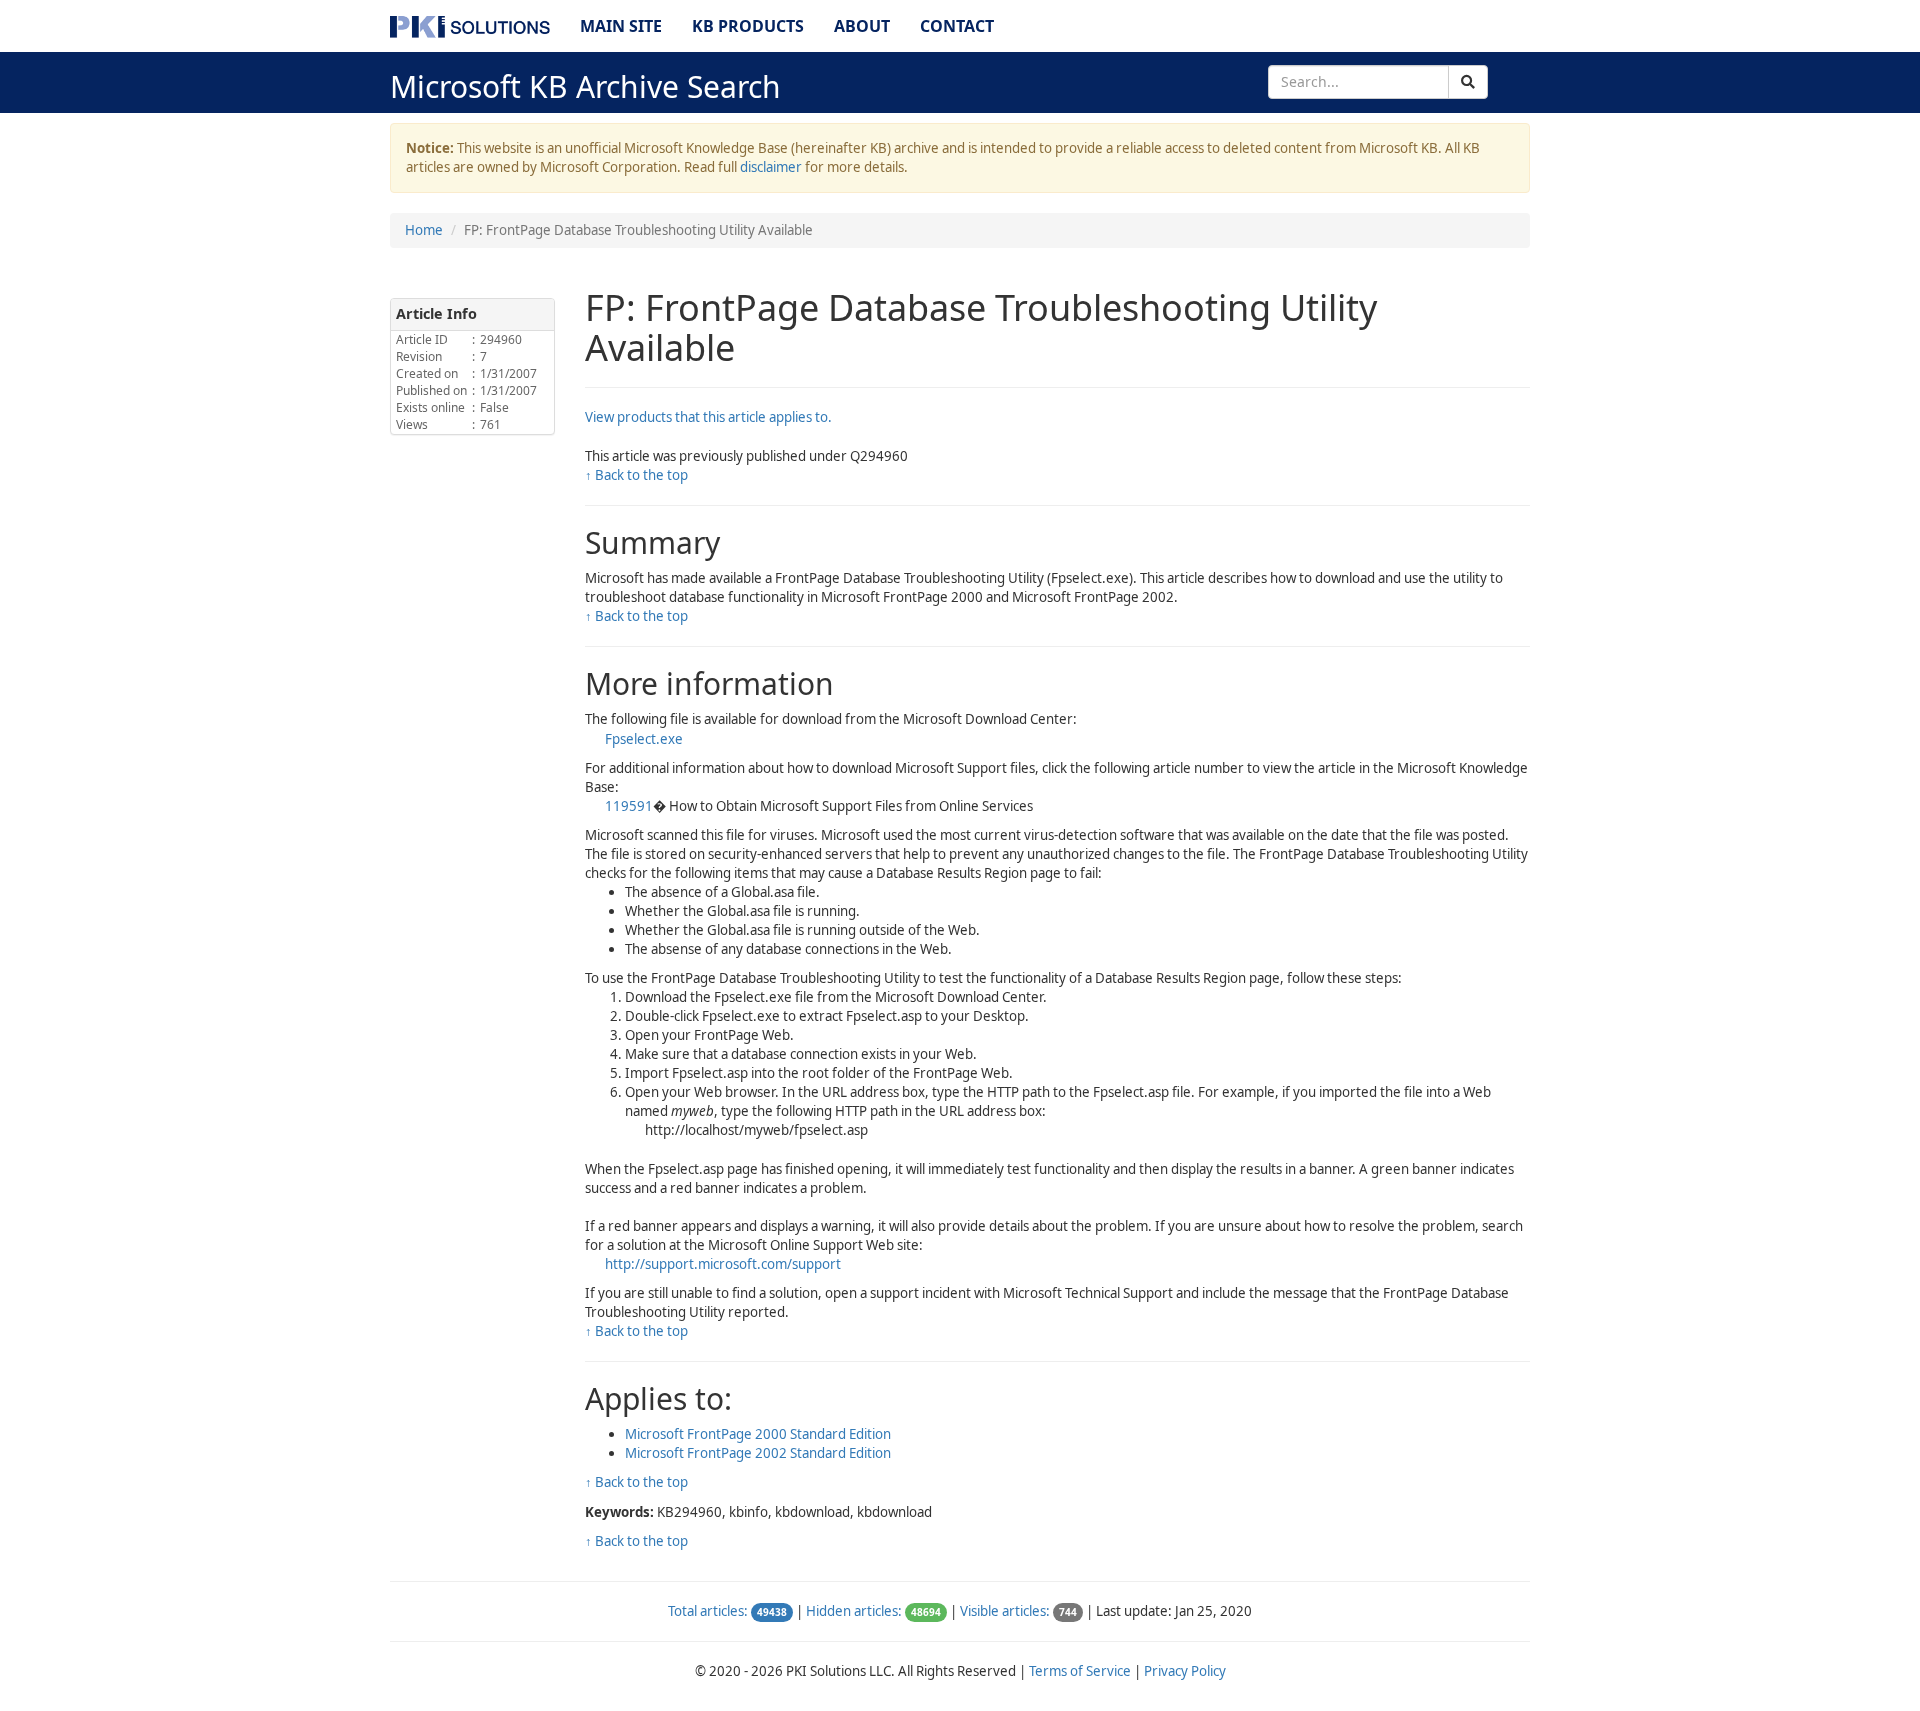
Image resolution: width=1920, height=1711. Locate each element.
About (862, 26)
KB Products (748, 26)
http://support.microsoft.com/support (723, 1264)
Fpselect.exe (644, 739)
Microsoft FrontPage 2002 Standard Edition (758, 1453)
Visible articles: (1005, 1611)
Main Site (621, 26)
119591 (629, 806)
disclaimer (771, 167)
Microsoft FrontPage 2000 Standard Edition (758, 1434)
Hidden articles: (854, 1611)
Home (424, 230)
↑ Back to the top (636, 475)
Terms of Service (1080, 1671)
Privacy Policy (1185, 1671)
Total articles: (708, 1611)
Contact (957, 26)
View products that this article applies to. (708, 417)
